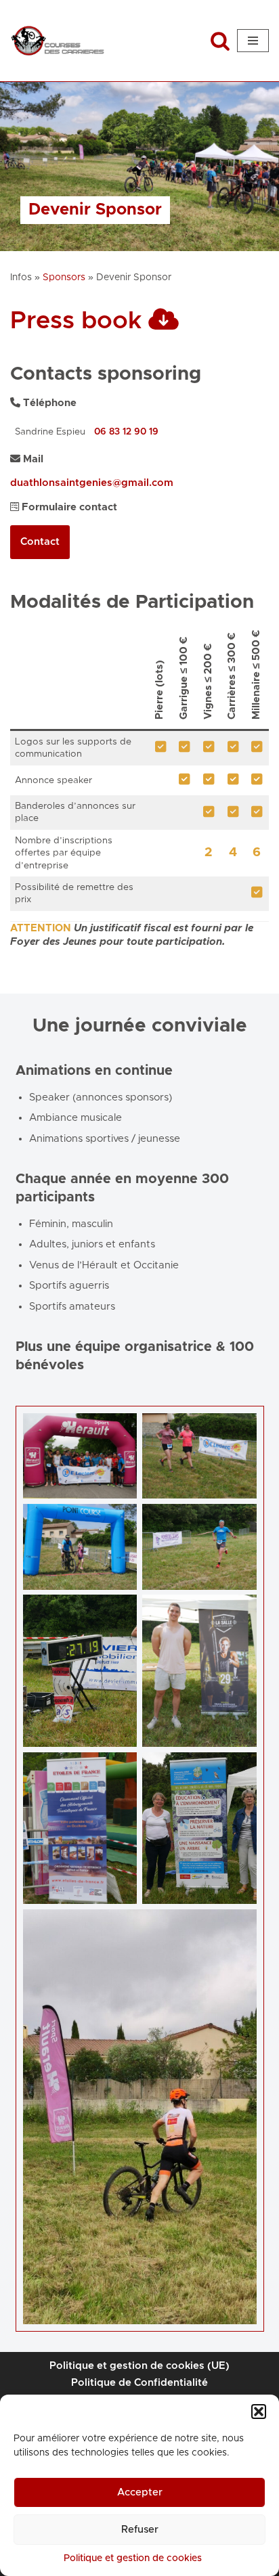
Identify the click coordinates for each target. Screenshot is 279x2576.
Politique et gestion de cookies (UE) (139, 2366)
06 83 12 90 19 (126, 432)
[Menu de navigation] (253, 41)
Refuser (140, 2530)
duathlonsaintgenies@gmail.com (92, 483)
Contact (40, 542)
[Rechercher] (220, 41)
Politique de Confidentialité (139, 2383)
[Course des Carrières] (58, 41)
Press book (79, 321)
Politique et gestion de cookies (133, 2558)
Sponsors (64, 277)
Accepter (140, 2492)
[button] (259, 2412)
